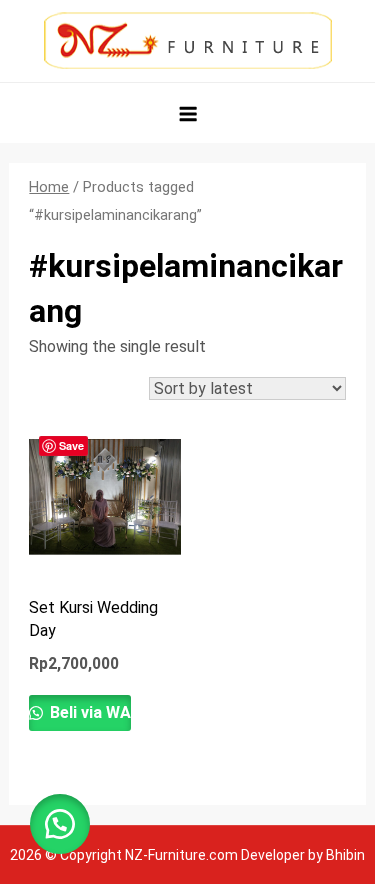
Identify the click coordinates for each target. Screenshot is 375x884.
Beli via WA (88, 712)
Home (49, 187)
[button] (60, 824)
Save (71, 445)
